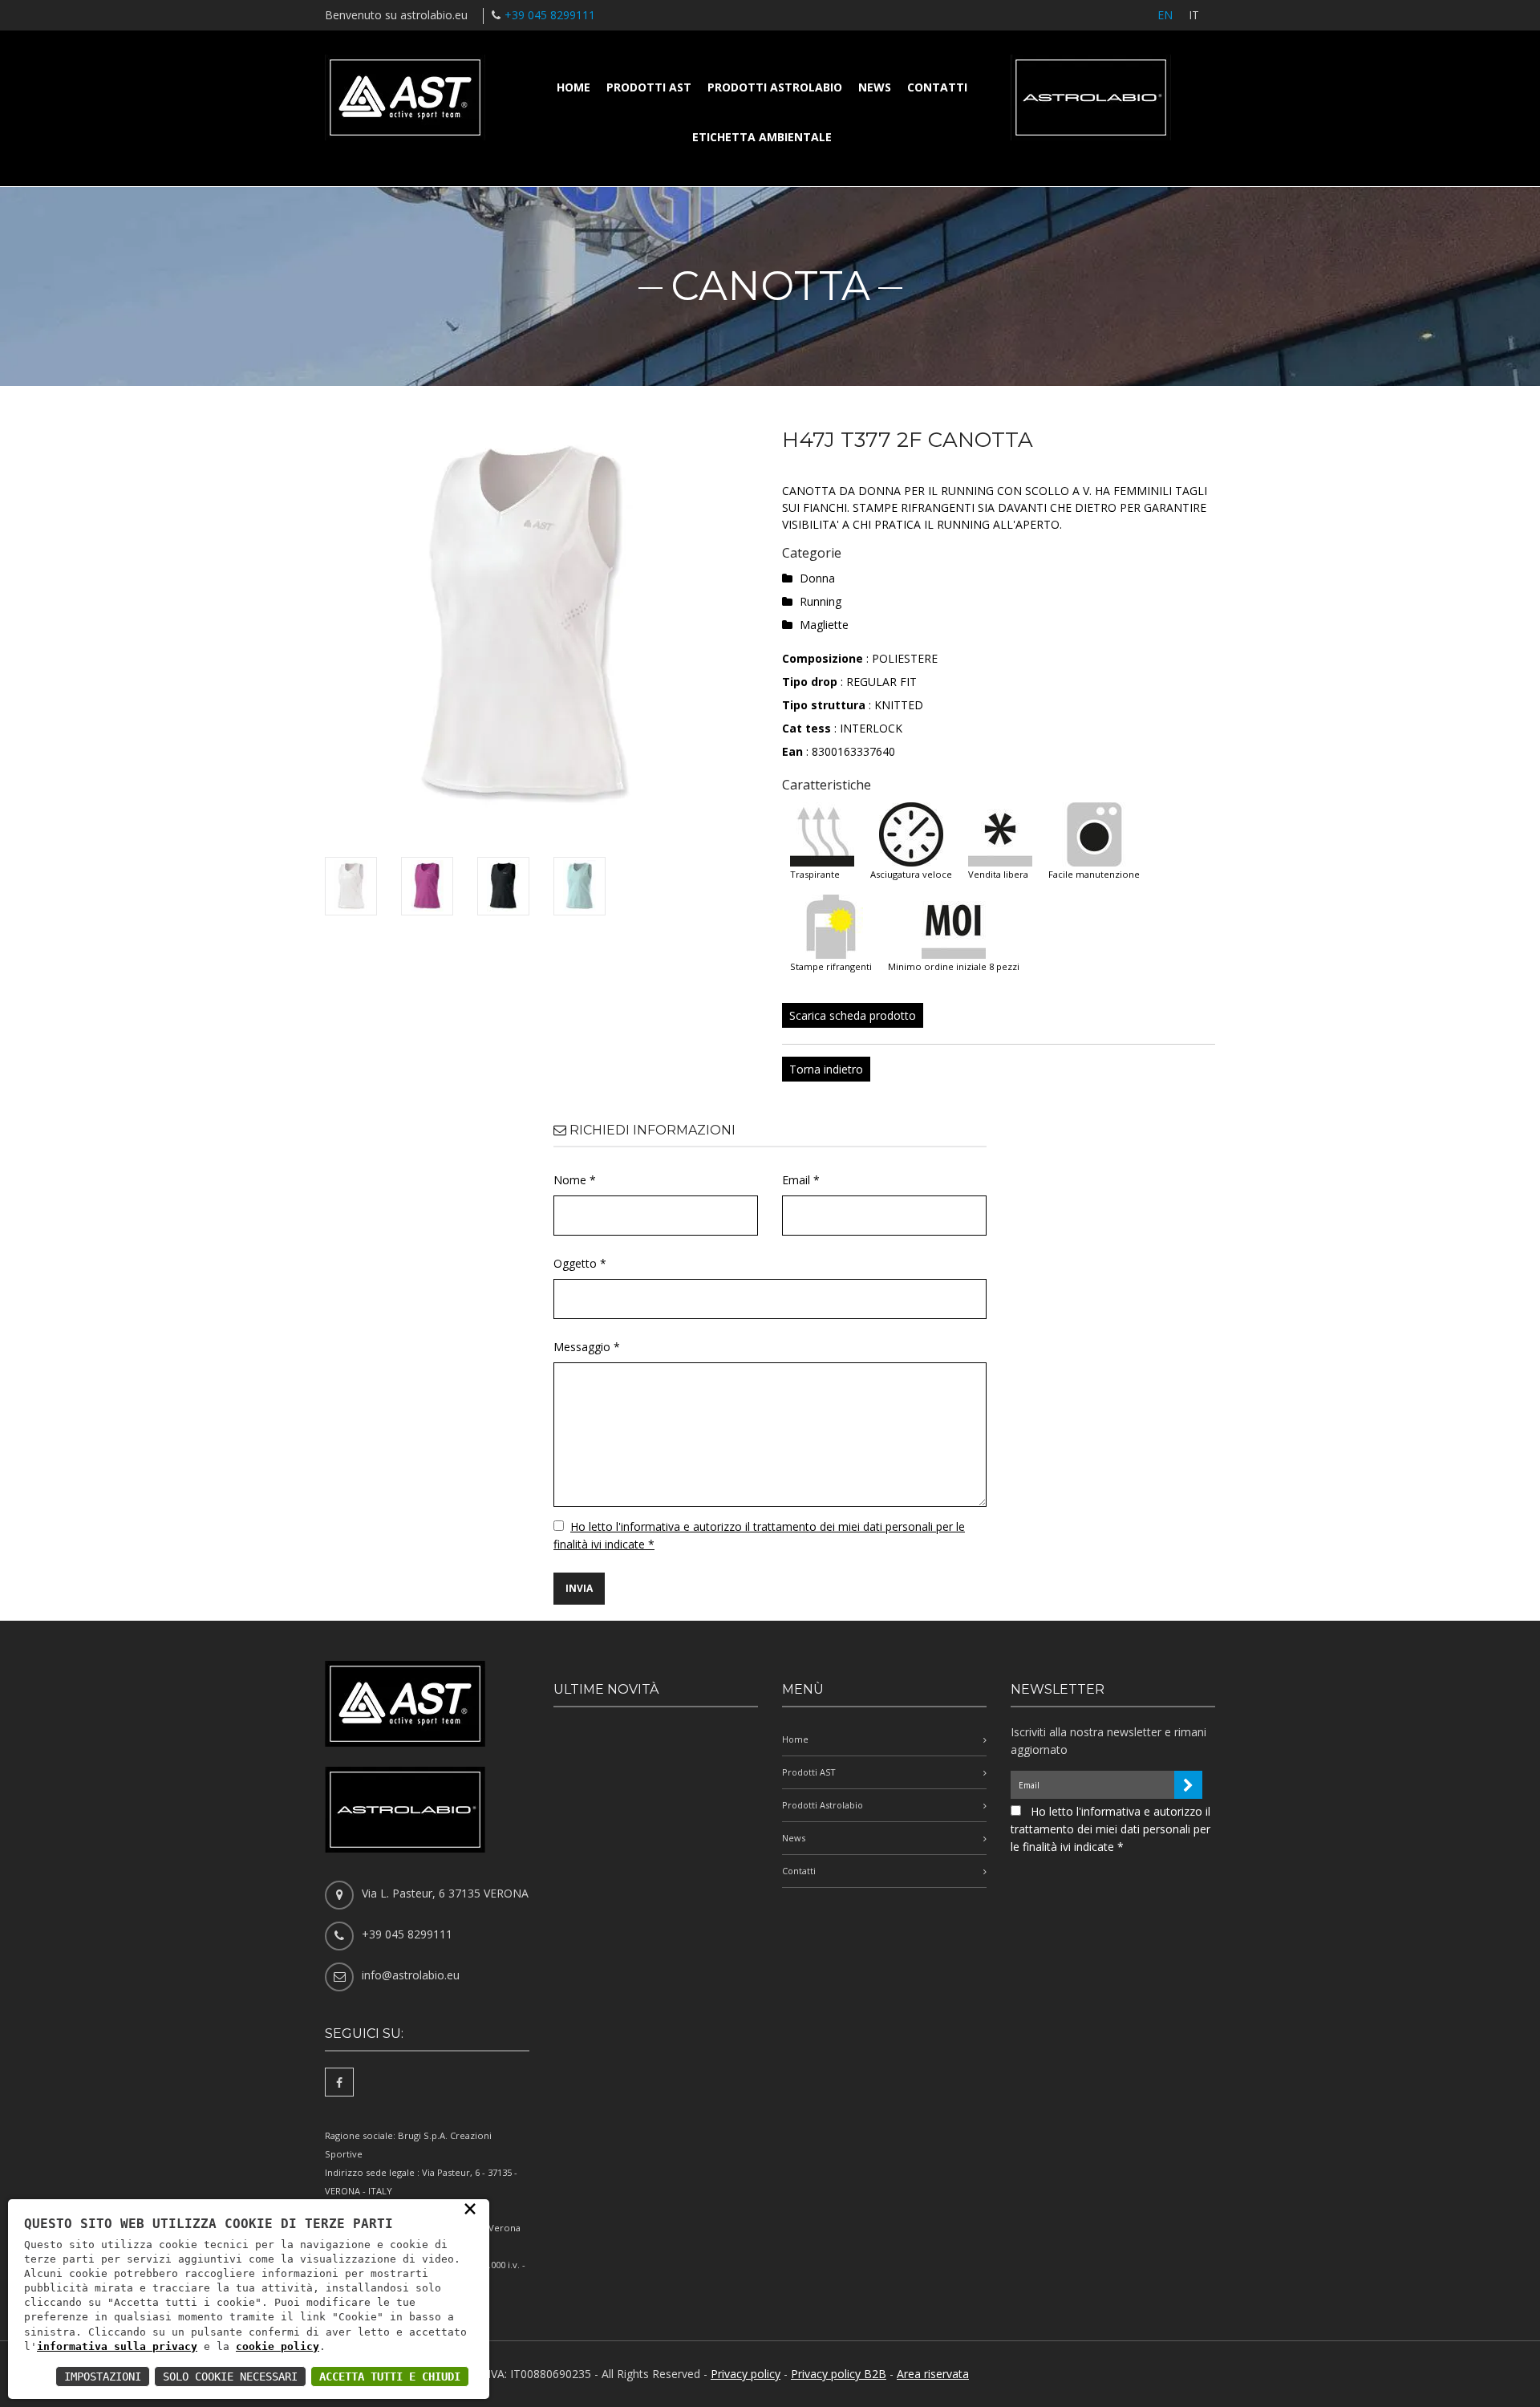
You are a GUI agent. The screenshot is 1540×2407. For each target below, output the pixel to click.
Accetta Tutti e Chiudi (390, 2377)
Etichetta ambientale (762, 137)
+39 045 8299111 (550, 15)
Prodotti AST (649, 87)
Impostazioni (103, 2377)
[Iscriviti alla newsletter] (1188, 1785)
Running (821, 601)
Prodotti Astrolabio (775, 87)
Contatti (937, 87)
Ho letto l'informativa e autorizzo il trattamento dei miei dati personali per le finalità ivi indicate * (1110, 1829)
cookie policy (278, 2346)
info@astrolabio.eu (411, 1975)
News (875, 87)
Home (573, 87)
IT (1194, 15)
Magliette (824, 625)
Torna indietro (826, 1069)
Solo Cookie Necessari (230, 2377)
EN (1165, 15)
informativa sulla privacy (117, 2346)
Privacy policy (746, 2374)
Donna (817, 578)
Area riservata (933, 2374)
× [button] (470, 2208)
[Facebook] (339, 2082)
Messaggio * (587, 1347)
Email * (801, 1180)
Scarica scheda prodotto (853, 1015)
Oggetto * (580, 1263)
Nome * (575, 1180)
